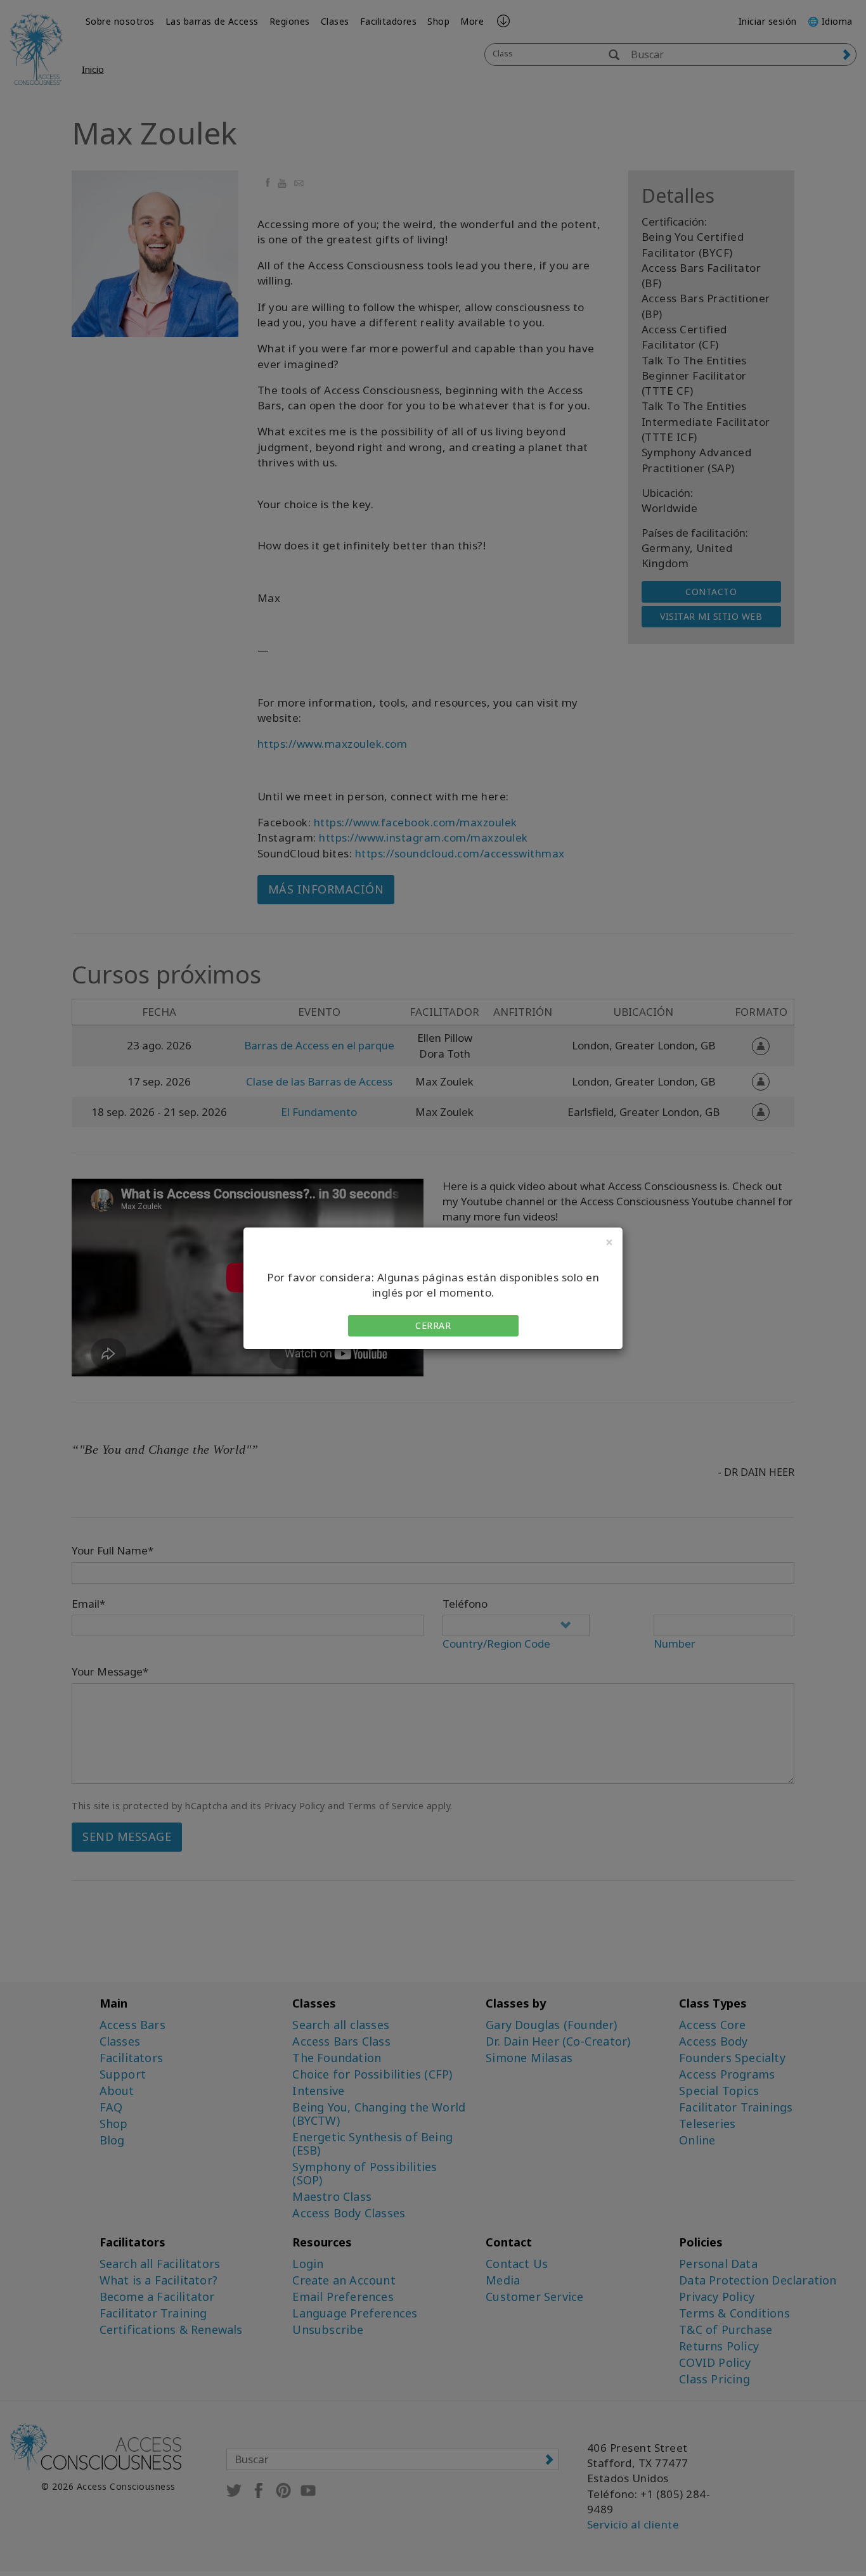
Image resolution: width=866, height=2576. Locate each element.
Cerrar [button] (433, 1325)
